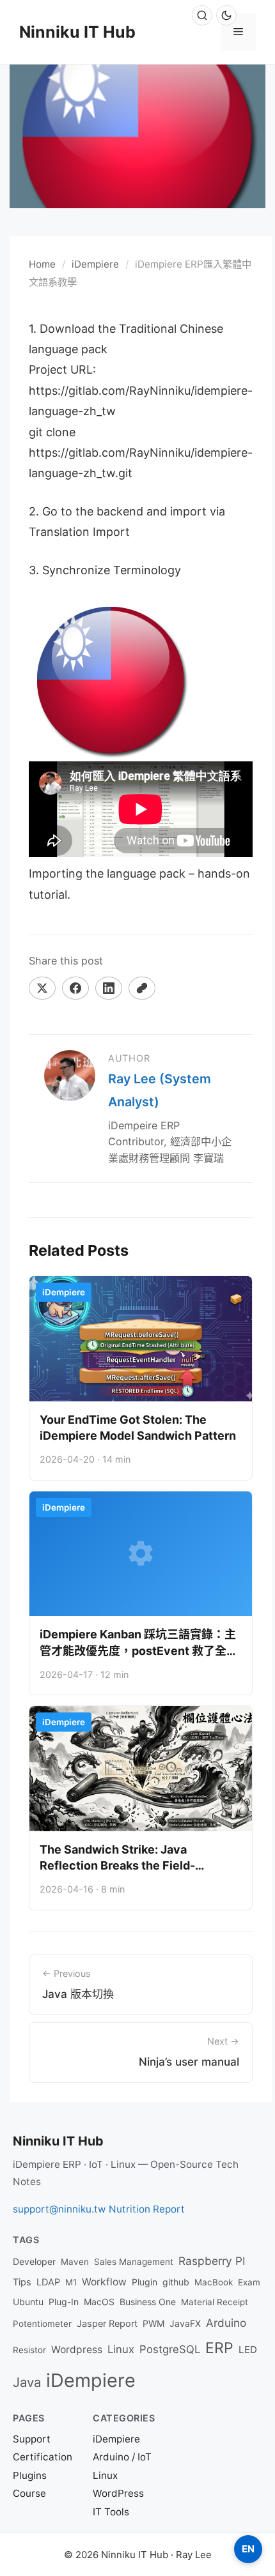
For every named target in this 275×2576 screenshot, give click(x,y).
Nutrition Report (147, 2209)
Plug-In (64, 2302)
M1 (71, 2282)
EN (248, 2549)
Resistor (29, 2350)
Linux (121, 2349)
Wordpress (77, 2350)
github (176, 2282)
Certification (43, 2457)
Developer (34, 2261)
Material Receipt (215, 2302)
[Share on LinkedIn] (109, 988)
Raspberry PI (212, 2261)
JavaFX (185, 2323)
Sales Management (134, 2262)
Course (29, 2493)
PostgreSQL (170, 2349)
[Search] (202, 15)
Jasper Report (107, 2324)
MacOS (99, 2302)
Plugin (145, 2282)
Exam (249, 2282)
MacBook (214, 2282)
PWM (153, 2323)
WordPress (118, 2493)
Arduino (226, 2323)
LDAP (48, 2282)
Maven (75, 2262)
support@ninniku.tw (59, 2209)
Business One (148, 2302)
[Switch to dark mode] (226, 15)
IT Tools (111, 2512)
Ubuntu (28, 2302)
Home (42, 264)
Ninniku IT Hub (77, 32)
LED (248, 2350)
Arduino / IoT (122, 2457)
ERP (219, 2348)
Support (32, 2439)
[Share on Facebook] (75, 988)
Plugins (30, 2475)
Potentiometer (42, 2324)
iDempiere (95, 264)
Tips (22, 2282)
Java (27, 2382)
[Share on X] (42, 988)
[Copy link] (142, 988)
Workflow (104, 2282)
